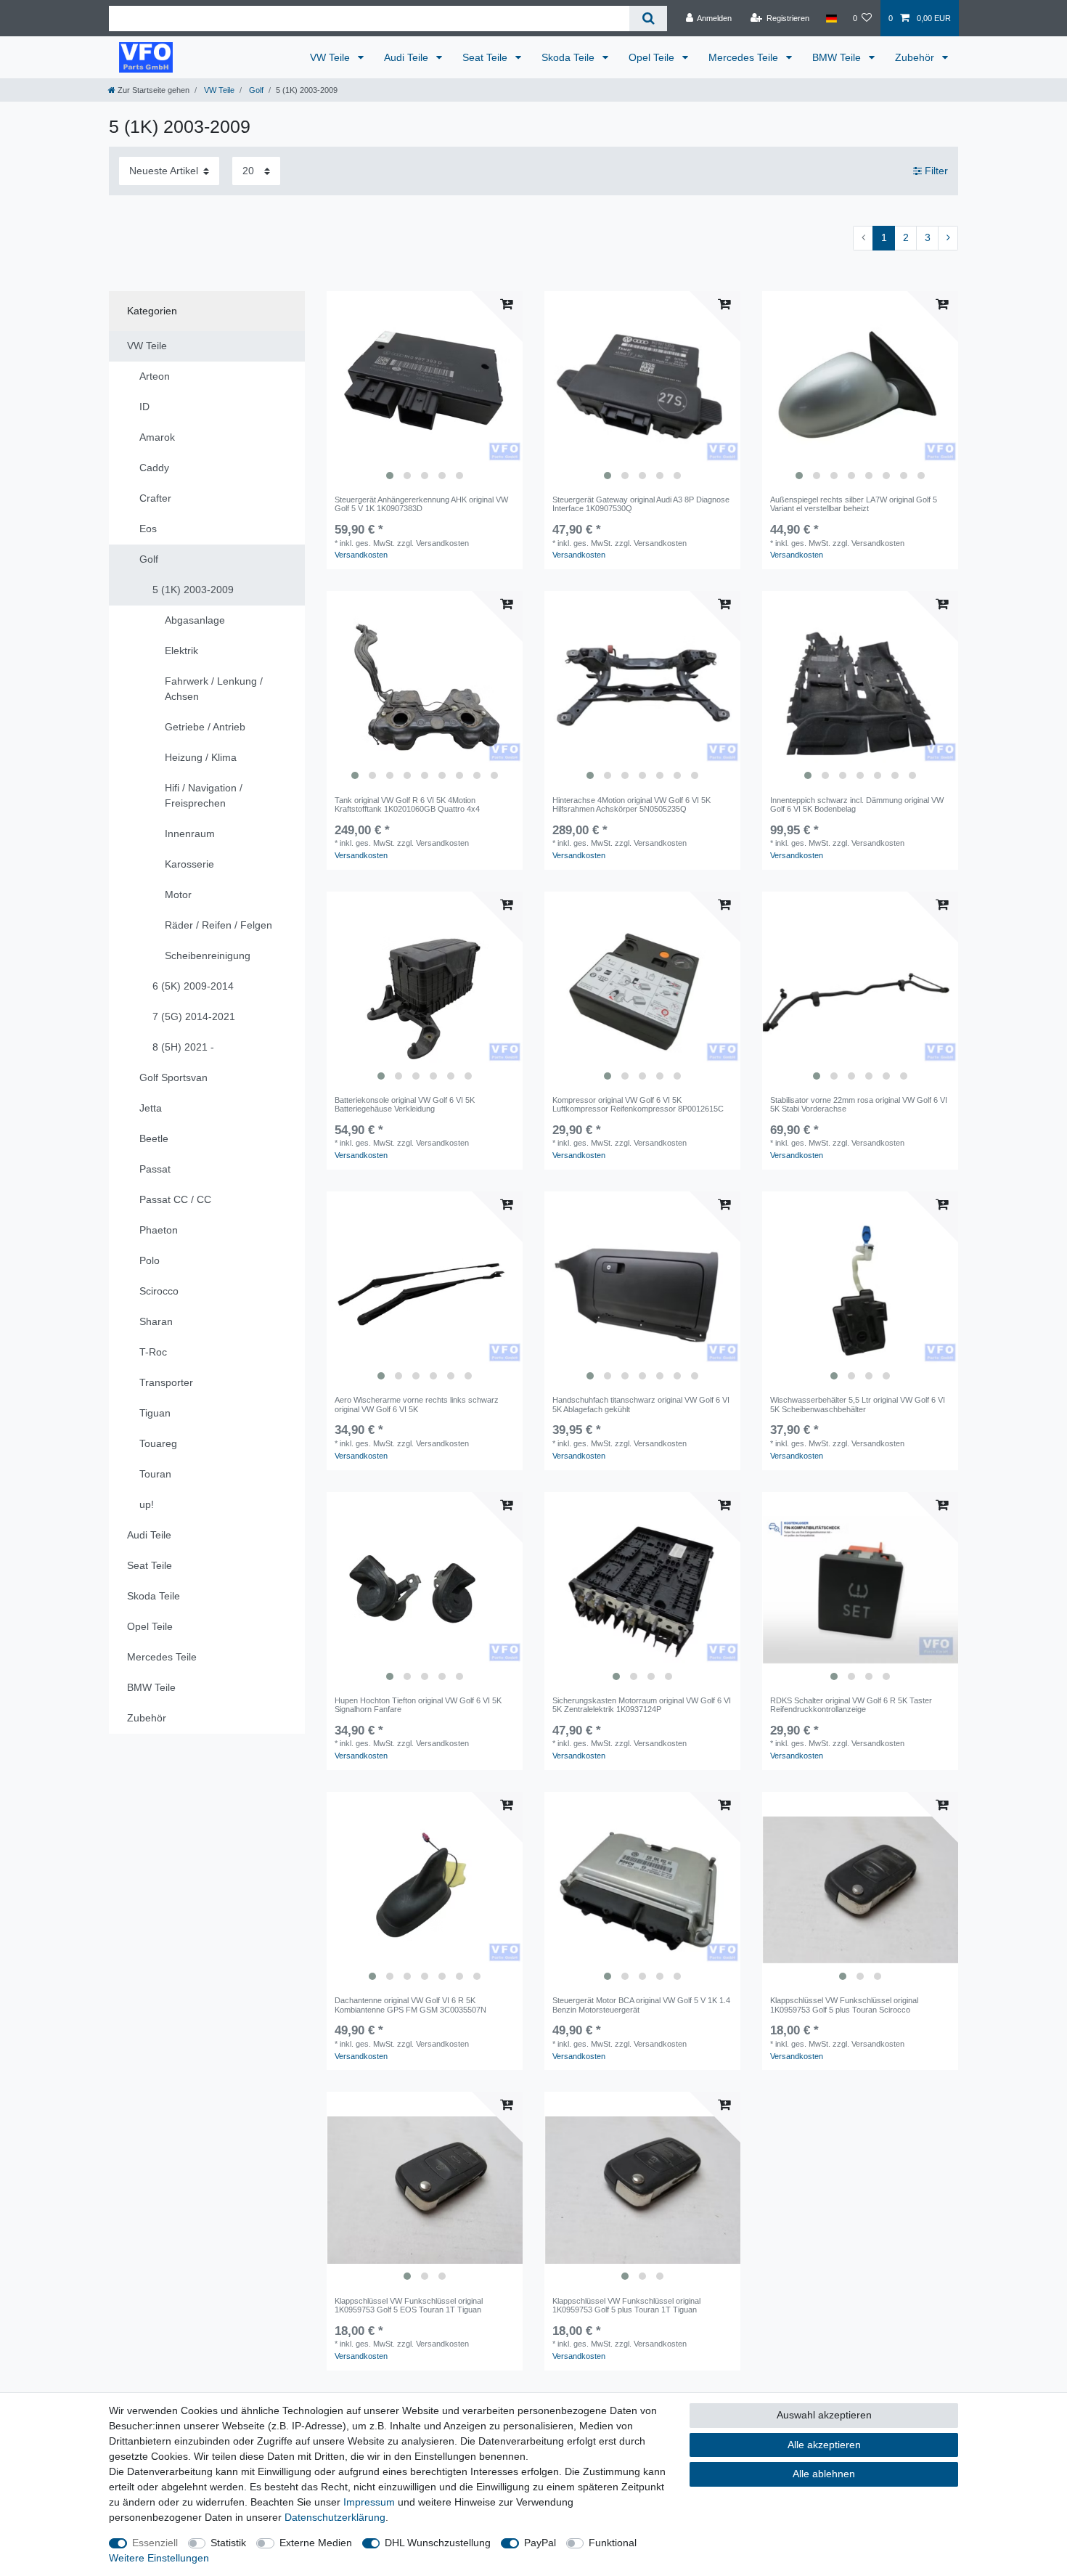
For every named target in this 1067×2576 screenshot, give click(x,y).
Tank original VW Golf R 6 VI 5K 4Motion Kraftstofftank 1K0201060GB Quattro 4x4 (407, 804)
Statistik (228, 2543)
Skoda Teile (569, 57)
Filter (935, 171)
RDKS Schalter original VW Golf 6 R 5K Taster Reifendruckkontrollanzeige (851, 1705)
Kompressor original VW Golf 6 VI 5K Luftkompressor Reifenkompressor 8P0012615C (638, 1104)
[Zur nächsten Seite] (948, 238)
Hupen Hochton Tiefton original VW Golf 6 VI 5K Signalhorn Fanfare (418, 1705)
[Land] (831, 18)
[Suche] (648, 19)
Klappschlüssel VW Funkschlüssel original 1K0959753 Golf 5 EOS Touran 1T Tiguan (409, 2305)
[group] (425, 389)
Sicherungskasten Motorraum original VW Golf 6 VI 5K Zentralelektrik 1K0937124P (642, 1705)
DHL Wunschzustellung (438, 2543)
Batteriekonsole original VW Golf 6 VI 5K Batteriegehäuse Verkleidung (405, 1104)
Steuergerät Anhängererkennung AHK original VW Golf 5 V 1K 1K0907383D (421, 504)
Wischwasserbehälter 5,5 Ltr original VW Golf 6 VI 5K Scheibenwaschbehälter (858, 1404)
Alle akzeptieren (824, 2445)
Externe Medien (316, 2543)
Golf (255, 90)
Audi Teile (408, 57)
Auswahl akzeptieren (824, 2415)
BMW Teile (838, 57)
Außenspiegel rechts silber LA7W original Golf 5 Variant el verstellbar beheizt (854, 504)
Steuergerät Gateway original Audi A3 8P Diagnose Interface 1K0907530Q (641, 504)
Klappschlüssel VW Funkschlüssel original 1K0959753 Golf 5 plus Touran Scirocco (844, 2005)
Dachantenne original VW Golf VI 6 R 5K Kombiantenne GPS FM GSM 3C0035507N (410, 2005)
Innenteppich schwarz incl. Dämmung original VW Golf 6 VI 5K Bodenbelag (857, 804)
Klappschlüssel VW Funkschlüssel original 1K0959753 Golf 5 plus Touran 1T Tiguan (626, 2305)
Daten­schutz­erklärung (335, 2517)
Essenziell (155, 2543)
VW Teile (331, 57)
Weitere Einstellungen (159, 2558)
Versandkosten (361, 555)
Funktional (613, 2543)
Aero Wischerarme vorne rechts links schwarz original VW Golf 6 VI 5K (417, 1404)
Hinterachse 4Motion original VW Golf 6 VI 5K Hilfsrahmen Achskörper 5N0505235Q (631, 804)
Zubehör (916, 57)
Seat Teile (486, 57)
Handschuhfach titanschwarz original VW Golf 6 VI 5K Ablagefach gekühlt (641, 1404)
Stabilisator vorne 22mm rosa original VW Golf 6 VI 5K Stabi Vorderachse (859, 1104)
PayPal (540, 2543)
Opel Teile (653, 57)
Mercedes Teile (745, 57)
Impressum (369, 2502)
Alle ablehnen (824, 2474)
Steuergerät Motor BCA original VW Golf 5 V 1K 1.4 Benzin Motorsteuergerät (641, 2005)
